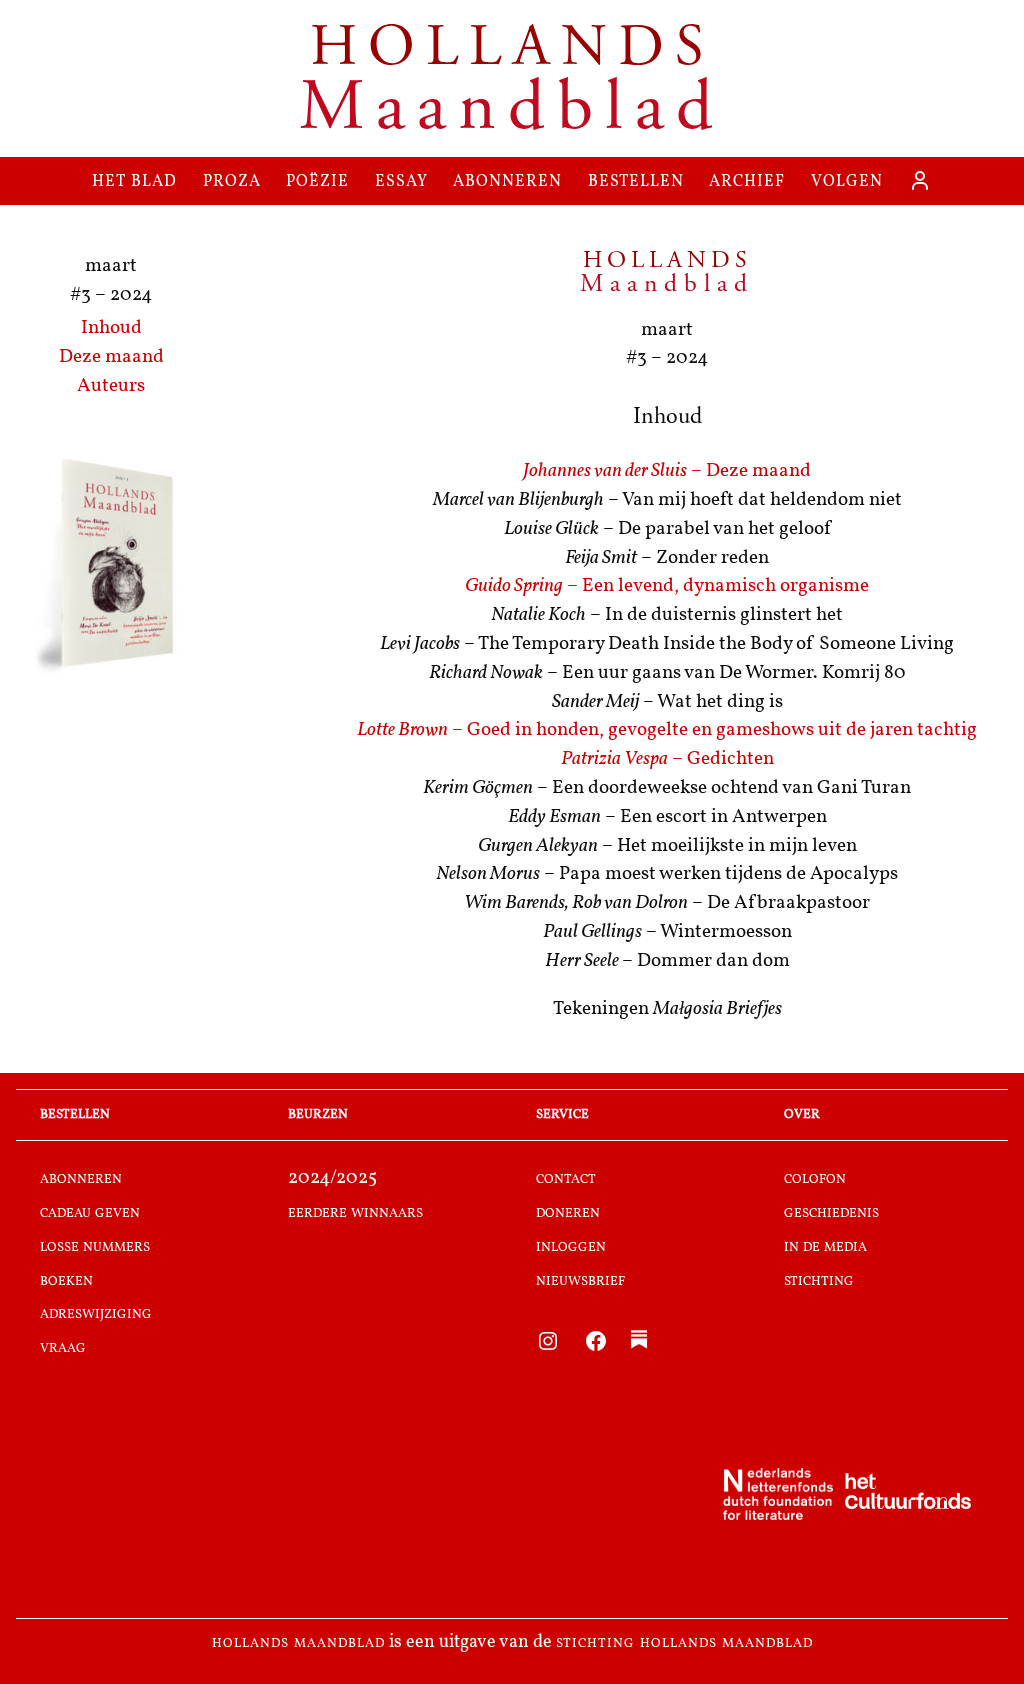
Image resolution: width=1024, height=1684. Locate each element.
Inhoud (111, 328)
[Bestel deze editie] (111, 566)
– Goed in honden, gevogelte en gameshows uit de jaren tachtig (667, 730)
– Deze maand (667, 471)
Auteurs (111, 386)
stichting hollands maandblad (684, 1643)
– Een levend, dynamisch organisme (667, 586)
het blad (134, 180)
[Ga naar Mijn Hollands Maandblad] (920, 181)
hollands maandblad (298, 1643)
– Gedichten (667, 759)
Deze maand (111, 357)
